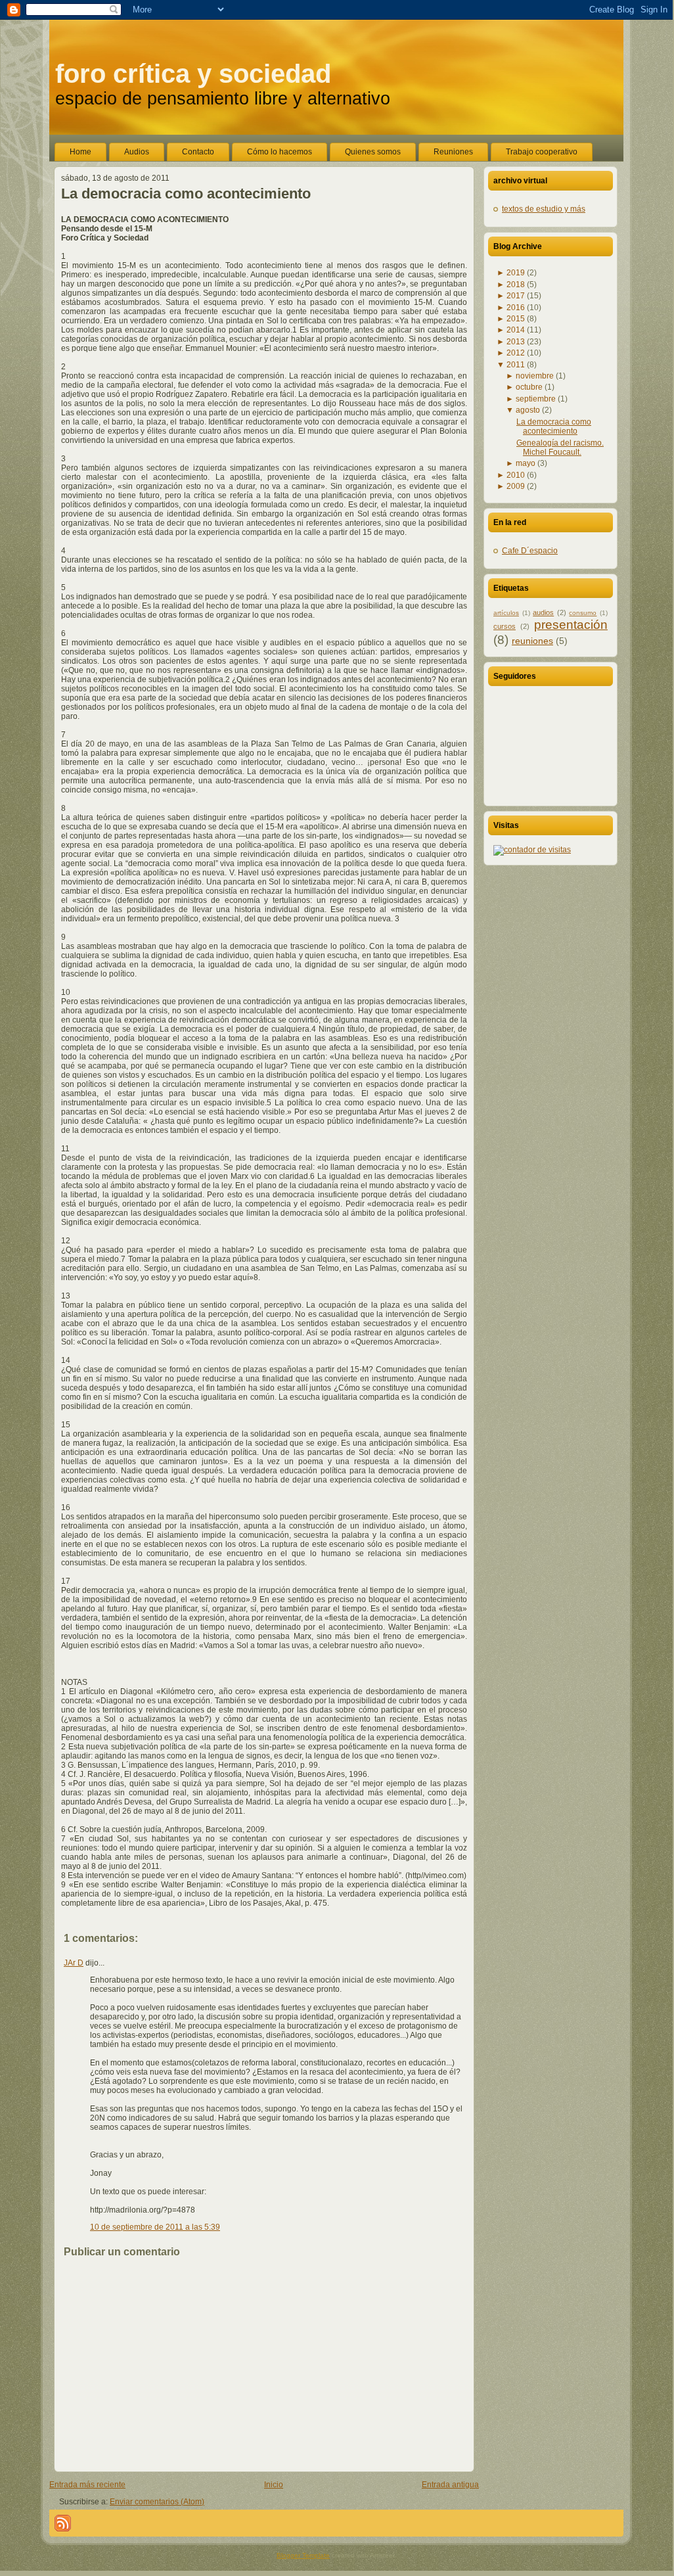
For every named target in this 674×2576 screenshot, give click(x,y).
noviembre (535, 376)
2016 (516, 308)
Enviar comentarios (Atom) (157, 2502)
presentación (571, 625)
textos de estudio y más (544, 209)
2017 (516, 296)
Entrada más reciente (87, 2485)
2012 (516, 353)
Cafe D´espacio (530, 551)
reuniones (532, 641)
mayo (526, 463)
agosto (528, 410)
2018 (516, 285)
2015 (516, 319)
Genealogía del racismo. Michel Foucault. (560, 448)
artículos (506, 613)
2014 (516, 330)
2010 (516, 475)
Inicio (274, 2485)
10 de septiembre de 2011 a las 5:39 (155, 2227)
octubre (529, 387)
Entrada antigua (450, 2485)
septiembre (536, 399)
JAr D (74, 1963)
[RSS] (63, 2523)
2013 (516, 342)
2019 (516, 273)
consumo (583, 613)
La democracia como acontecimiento (186, 194)
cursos (505, 626)
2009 (516, 486)
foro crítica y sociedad (193, 74)
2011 (516, 365)
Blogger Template (303, 2555)
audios (543, 612)
